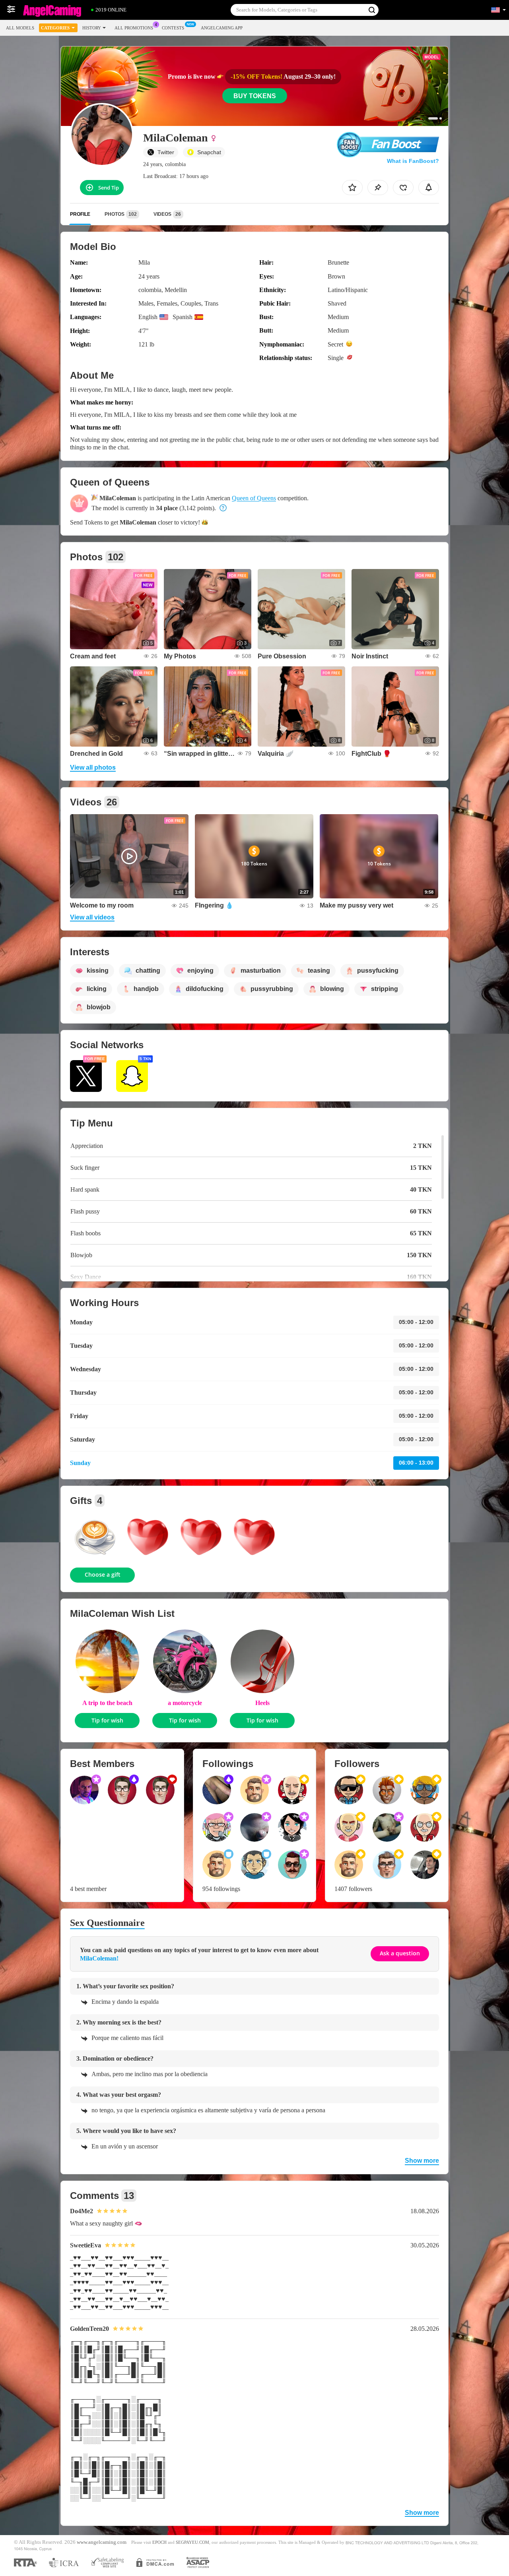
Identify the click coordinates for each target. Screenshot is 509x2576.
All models (20, 28)
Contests (173, 28)
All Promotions (134, 28)
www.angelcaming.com (102, 2542)
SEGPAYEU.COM (192, 2542)
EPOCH (159, 2542)
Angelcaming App (222, 28)
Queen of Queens (254, 498)
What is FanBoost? (413, 161)
